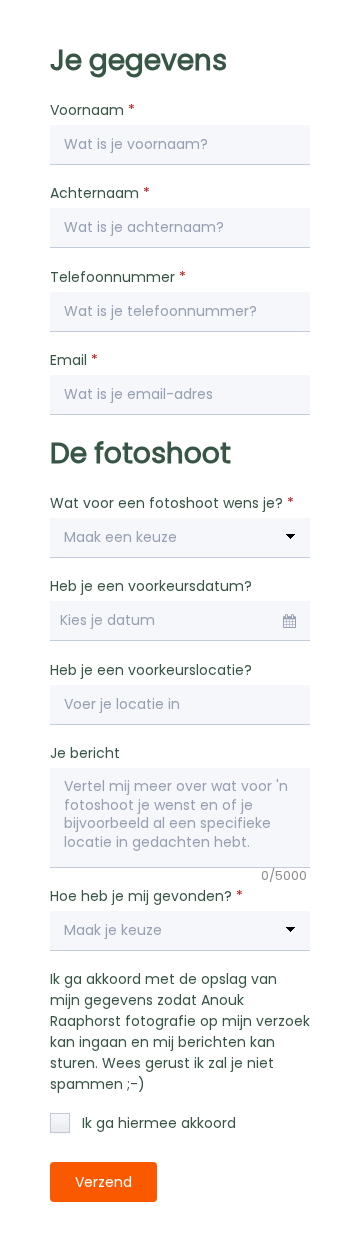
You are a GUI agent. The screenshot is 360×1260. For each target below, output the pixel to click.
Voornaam (92, 110)
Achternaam (100, 193)
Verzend (103, 1182)
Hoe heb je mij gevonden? (146, 896)
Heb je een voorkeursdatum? (151, 586)
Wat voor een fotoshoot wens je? (172, 503)
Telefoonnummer (118, 277)
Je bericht (85, 753)
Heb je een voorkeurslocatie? (151, 670)
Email (74, 360)
